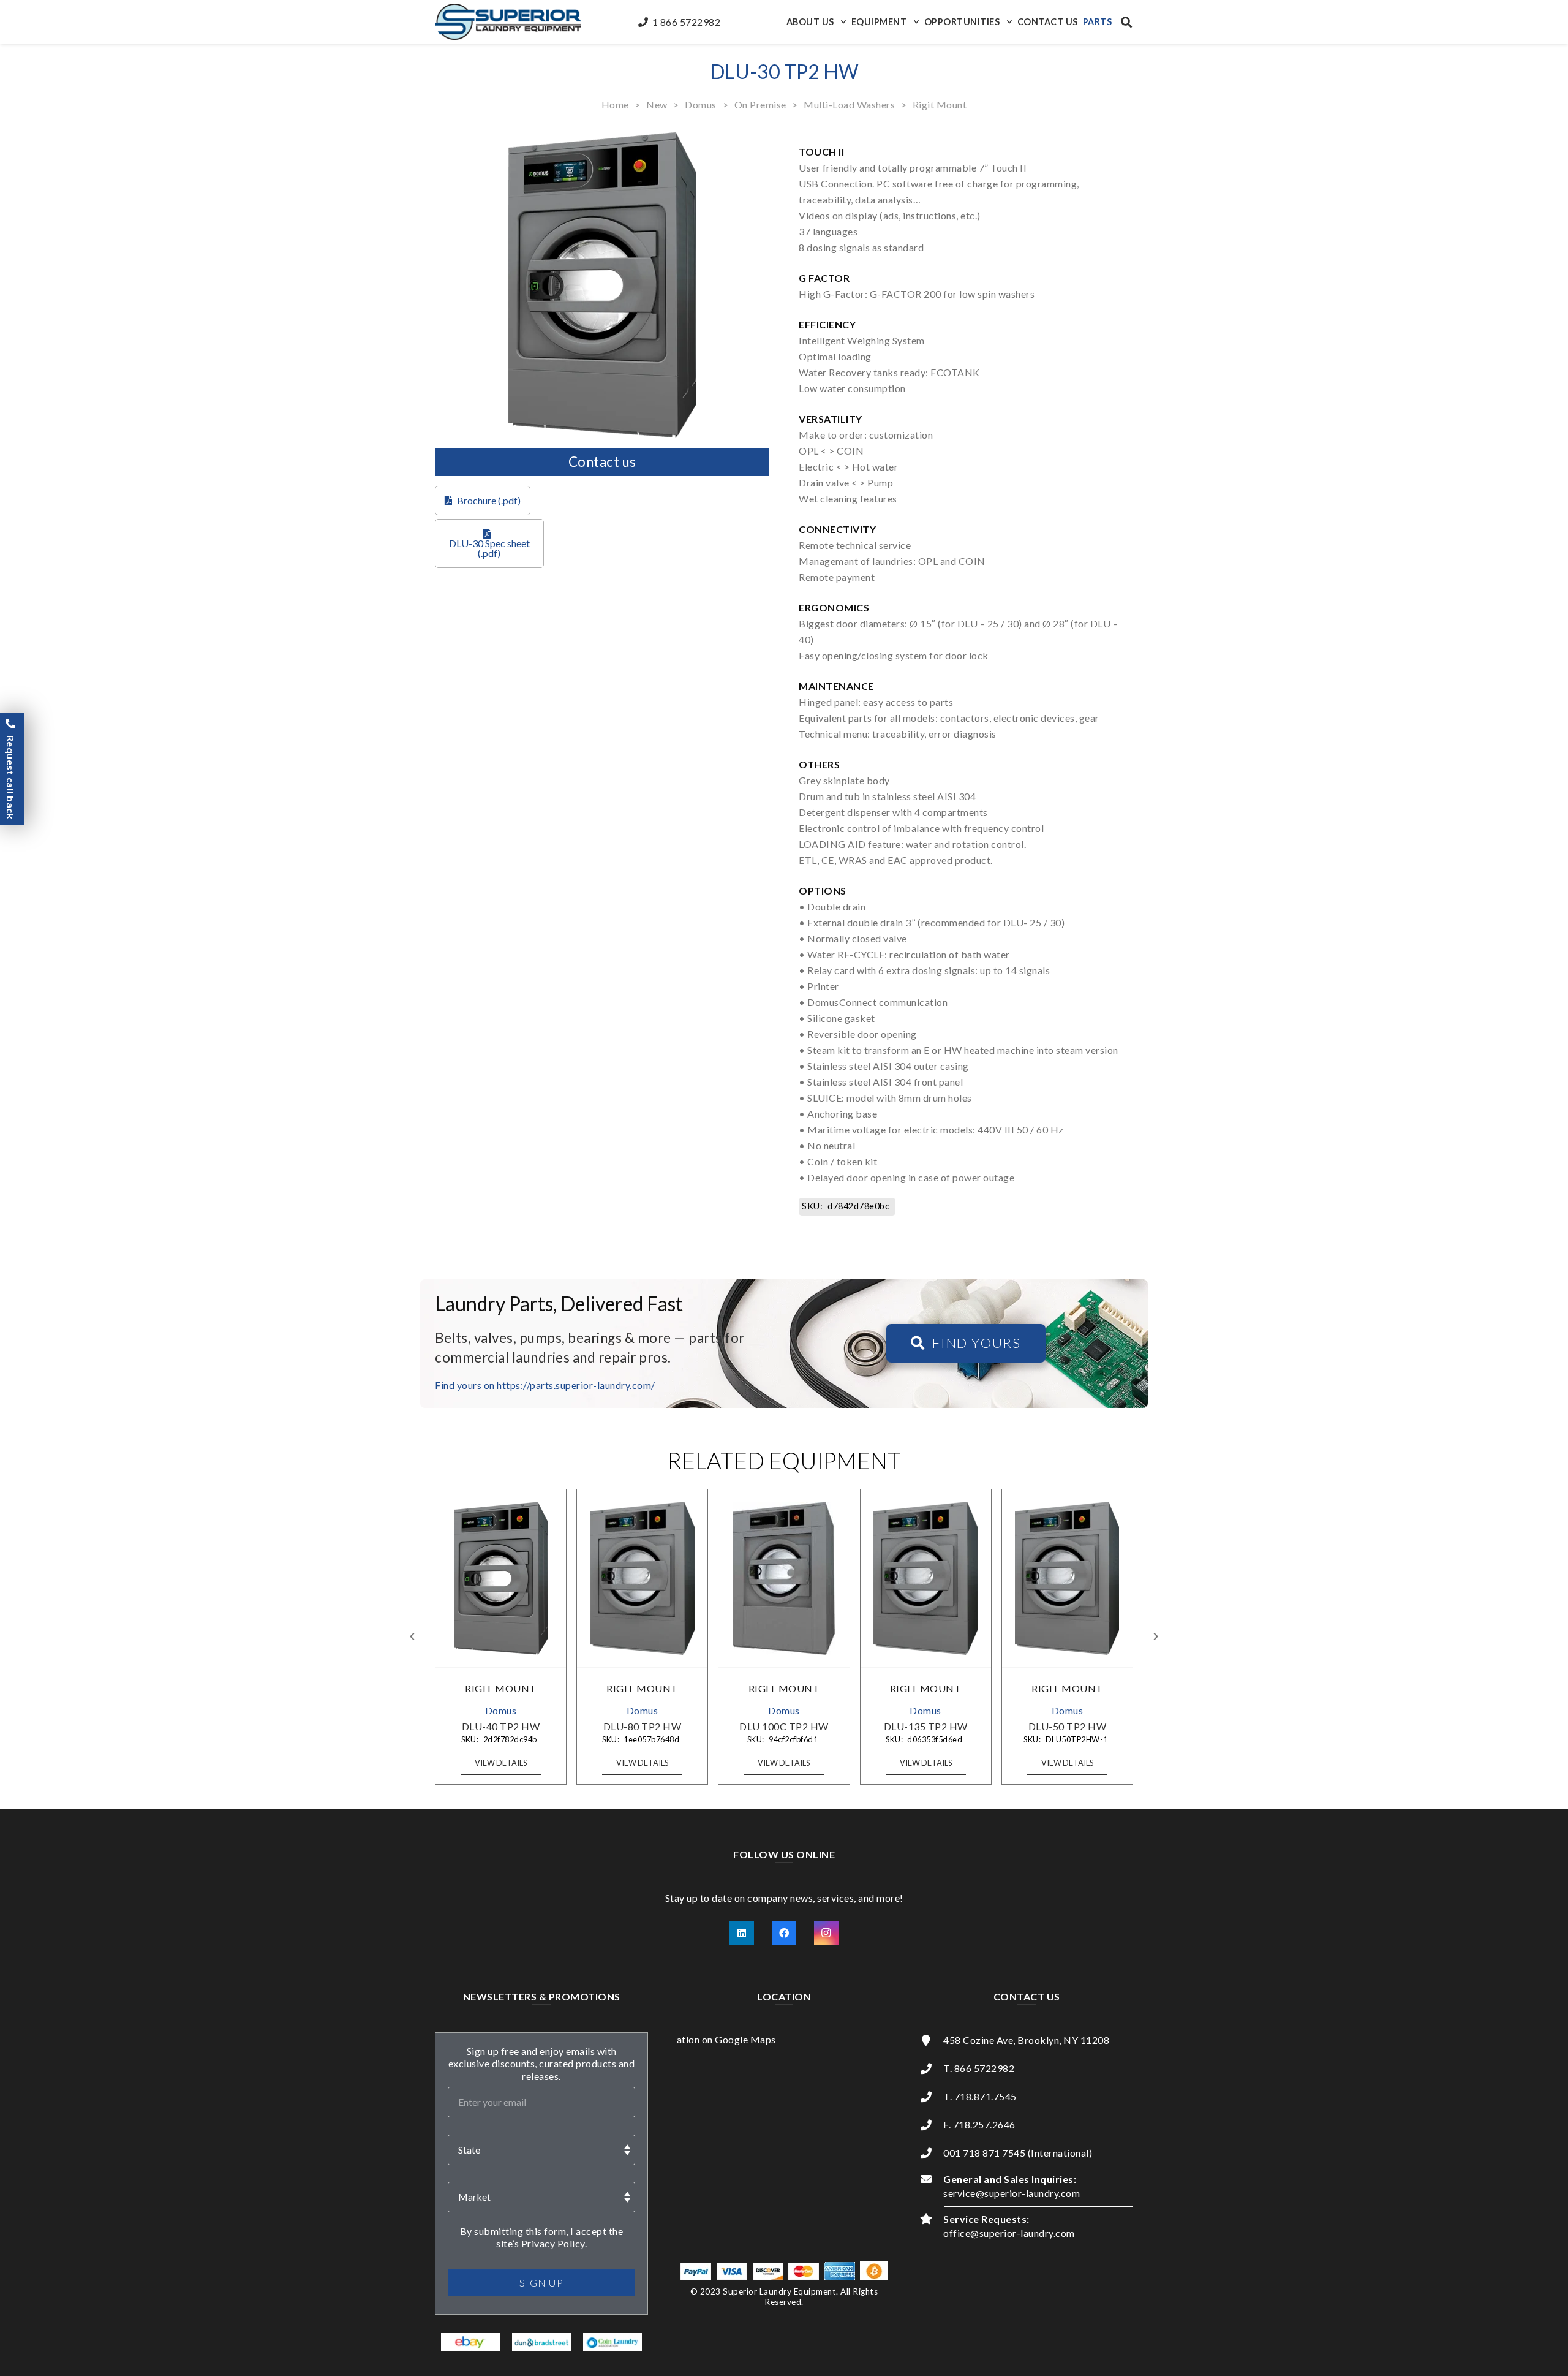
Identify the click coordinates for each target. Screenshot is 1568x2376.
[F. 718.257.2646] (932, 2125)
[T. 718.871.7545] (932, 2097)
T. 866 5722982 (979, 2068)
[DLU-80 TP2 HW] (643, 1578)
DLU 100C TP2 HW (784, 1726)
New (657, 104)
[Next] (1155, 1636)
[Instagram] (826, 1933)
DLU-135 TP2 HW (926, 1726)
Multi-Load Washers (849, 104)
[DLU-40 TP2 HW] (501, 1578)
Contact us (602, 462)
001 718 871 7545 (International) (1018, 2153)
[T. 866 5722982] (932, 2068)
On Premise (760, 104)
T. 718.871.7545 (980, 2096)
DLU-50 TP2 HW (1068, 1726)
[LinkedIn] (742, 1933)
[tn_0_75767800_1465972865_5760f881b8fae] (471, 2342)
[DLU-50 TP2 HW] (1067, 1578)
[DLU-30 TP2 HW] (602, 139)
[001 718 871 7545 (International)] (932, 2153)
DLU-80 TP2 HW (643, 1726)
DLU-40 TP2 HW (501, 1726)
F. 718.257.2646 (979, 2124)
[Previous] (413, 1636)
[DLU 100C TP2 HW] (784, 1578)
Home (615, 104)
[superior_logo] (508, 22)
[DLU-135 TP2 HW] (925, 1578)
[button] (842, 22)
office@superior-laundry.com (1009, 2233)
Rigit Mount (940, 104)
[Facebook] (784, 1933)
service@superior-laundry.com (1012, 2193)
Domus (701, 104)
